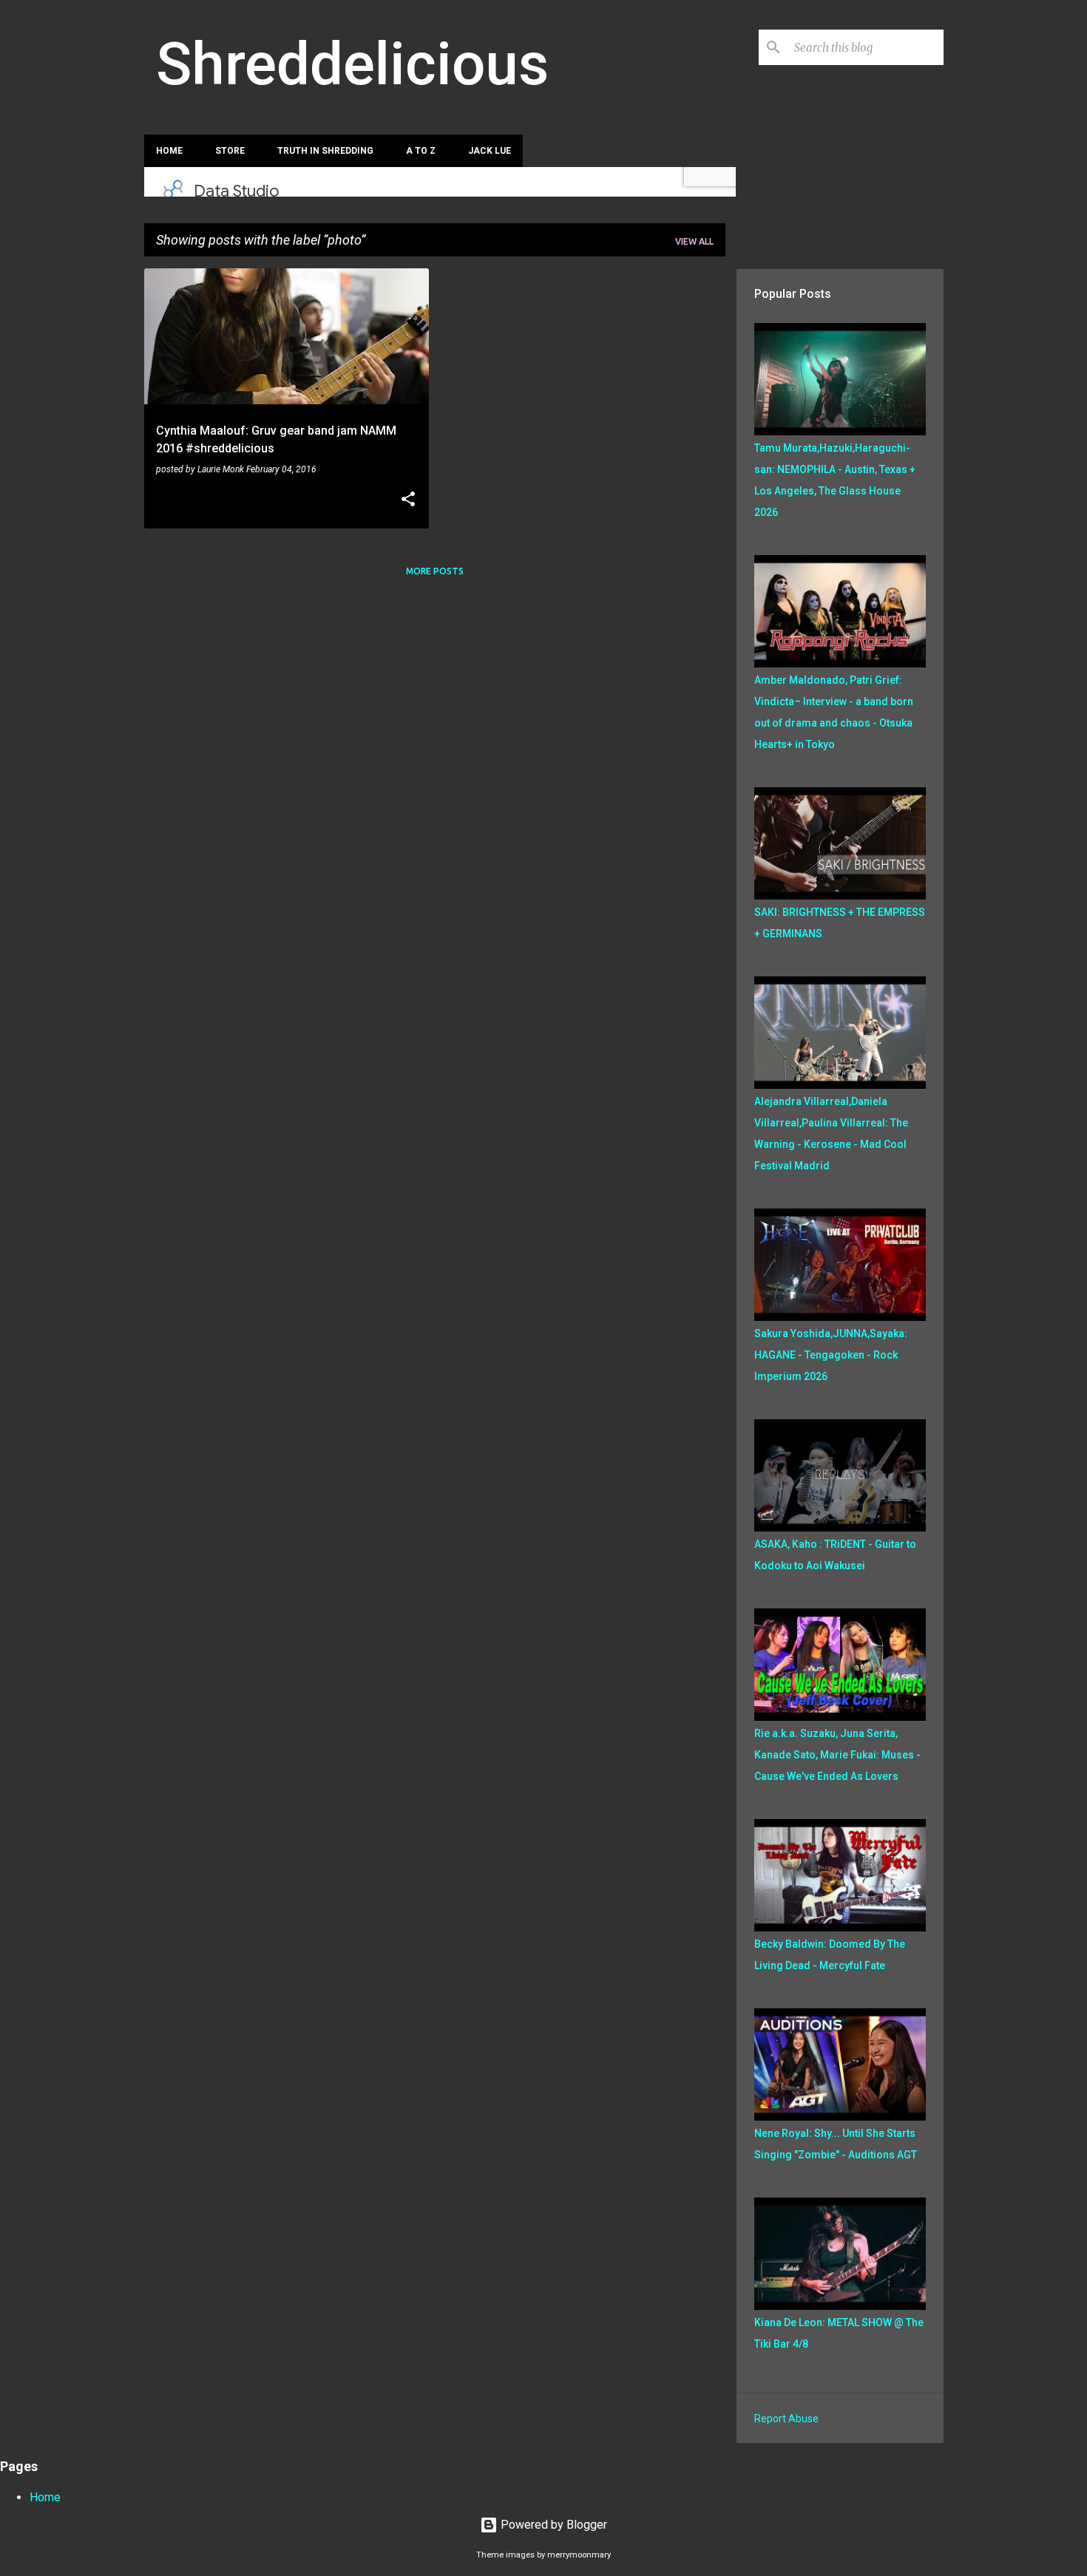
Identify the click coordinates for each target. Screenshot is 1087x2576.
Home (169, 151)
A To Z (421, 151)
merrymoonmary (579, 2555)
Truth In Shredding (325, 151)
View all (694, 241)
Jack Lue (490, 151)
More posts (435, 571)
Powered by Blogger (552, 2525)
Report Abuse (786, 2419)
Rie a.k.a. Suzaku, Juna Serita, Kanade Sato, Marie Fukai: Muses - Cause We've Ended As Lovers (837, 1755)
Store (230, 151)
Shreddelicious (352, 64)
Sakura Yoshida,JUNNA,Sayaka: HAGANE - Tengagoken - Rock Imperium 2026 (831, 1355)
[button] (408, 500)
